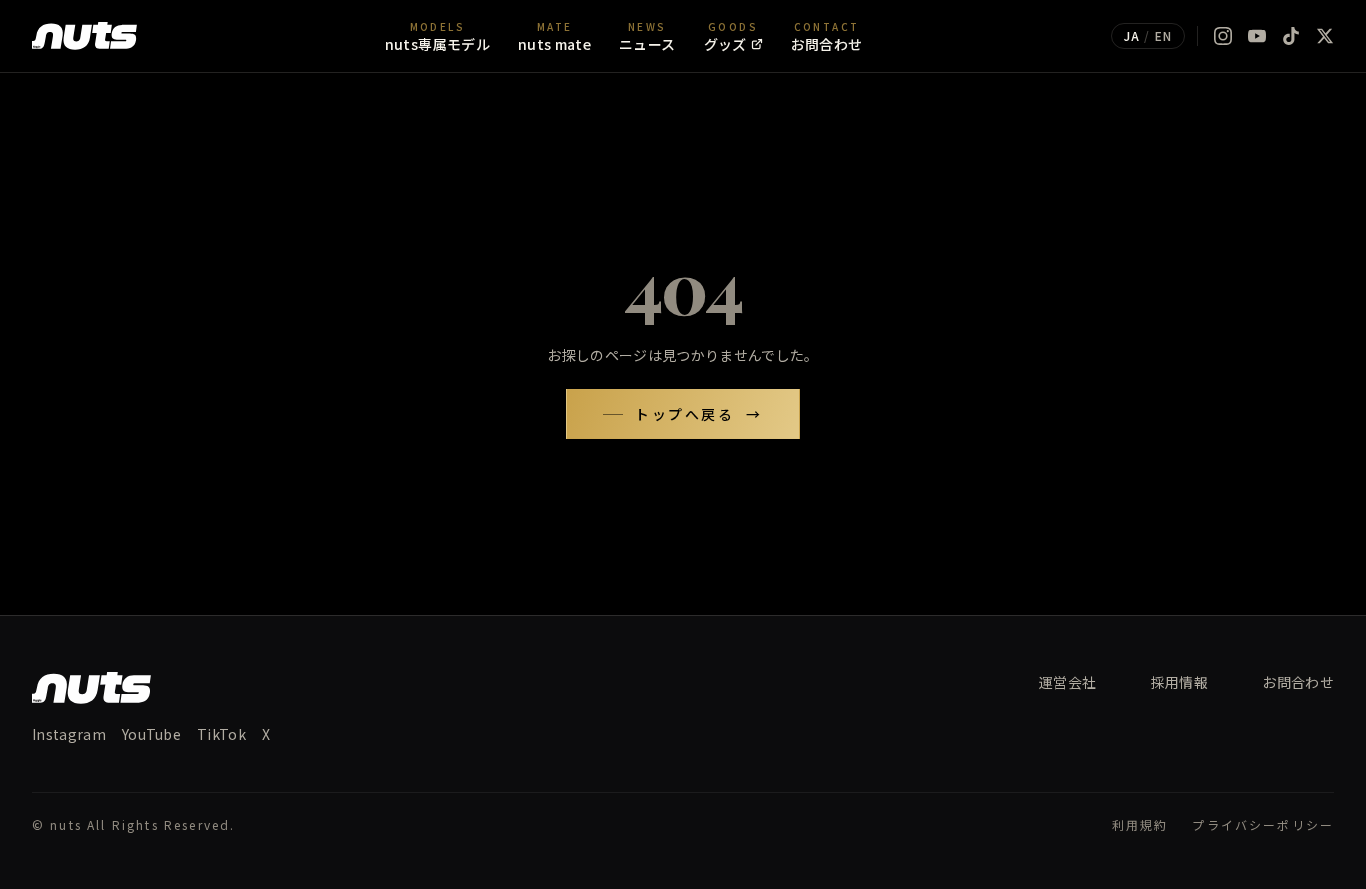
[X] (1325, 36)
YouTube (151, 734)
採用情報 (1179, 682)
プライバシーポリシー (1263, 825)
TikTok (221, 734)
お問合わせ (1298, 682)
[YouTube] (1257, 36)
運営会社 (1067, 682)
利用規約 (1140, 825)
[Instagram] (1223, 36)
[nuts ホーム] (84, 36)
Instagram (69, 734)
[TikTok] (1291, 36)
